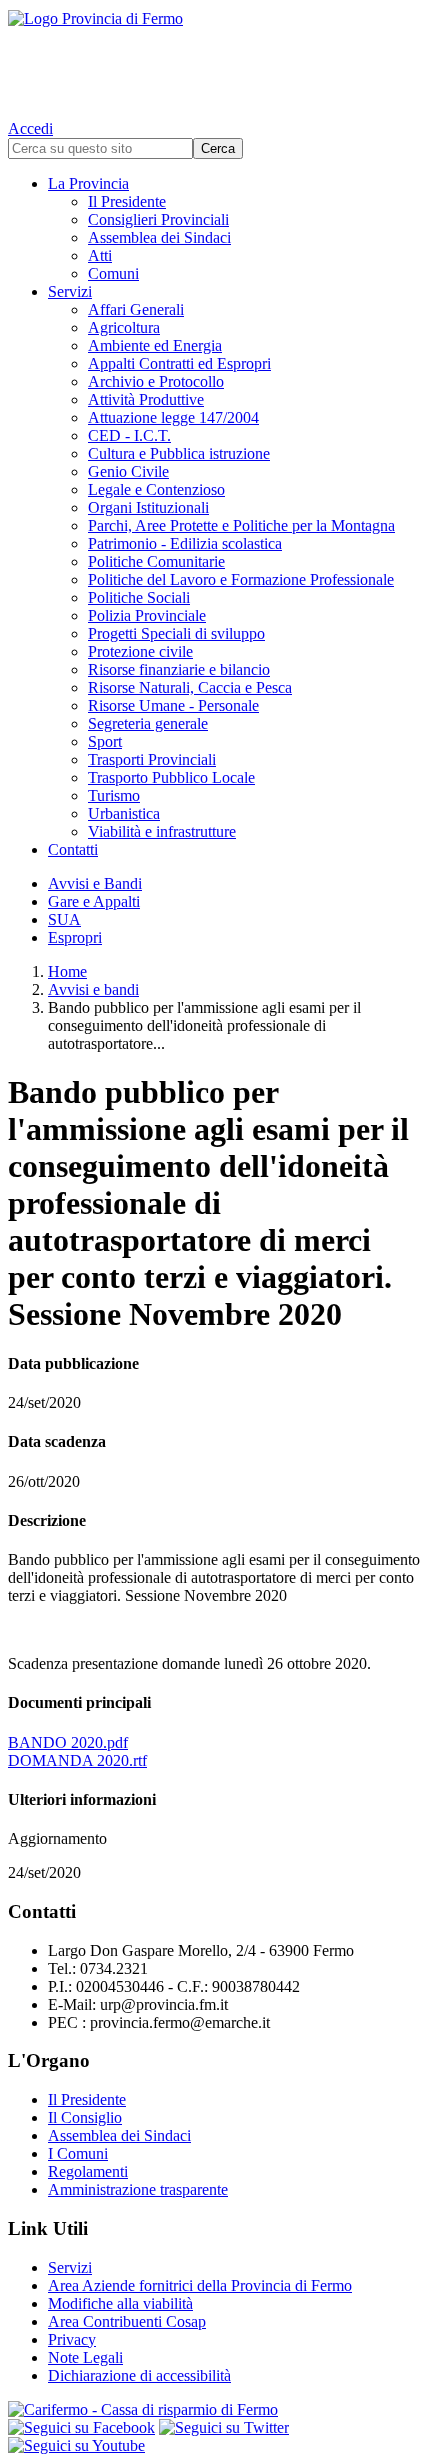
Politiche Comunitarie (156, 561)
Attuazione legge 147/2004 (173, 417)
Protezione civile (140, 651)
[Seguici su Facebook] (81, 2427)
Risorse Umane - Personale (173, 705)
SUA (64, 919)
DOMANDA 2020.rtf (77, 1760)
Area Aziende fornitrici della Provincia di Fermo (200, 2285)
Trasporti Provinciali (152, 759)
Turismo (114, 795)
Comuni (113, 273)
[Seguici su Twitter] (224, 2427)
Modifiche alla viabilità (120, 2303)
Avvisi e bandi (93, 989)
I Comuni (78, 2153)
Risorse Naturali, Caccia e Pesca (190, 687)
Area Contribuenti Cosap (127, 2321)
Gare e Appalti (94, 901)
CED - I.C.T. (129, 435)
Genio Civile (128, 471)
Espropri (75, 937)
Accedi (30, 128)
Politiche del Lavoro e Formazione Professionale (241, 579)
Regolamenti (88, 2171)
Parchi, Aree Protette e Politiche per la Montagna (241, 525)
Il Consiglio (85, 2117)
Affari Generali (136, 309)
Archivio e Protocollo (156, 381)
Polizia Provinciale (147, 615)
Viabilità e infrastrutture (162, 831)
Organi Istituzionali (148, 507)
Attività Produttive (146, 399)
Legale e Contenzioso (156, 489)
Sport (105, 741)
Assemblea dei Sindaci (159, 237)
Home (67, 971)
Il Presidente (127, 201)
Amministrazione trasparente (138, 2189)
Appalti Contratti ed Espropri (179, 363)
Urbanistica (124, 813)
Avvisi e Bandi (95, 883)
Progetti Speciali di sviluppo (176, 633)
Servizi (70, 291)
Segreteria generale (148, 723)
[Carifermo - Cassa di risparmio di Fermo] (215, 2410)
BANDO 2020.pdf (68, 1742)
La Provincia (88, 183)
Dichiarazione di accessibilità (139, 2375)
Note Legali (85, 2357)
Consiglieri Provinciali (158, 219)
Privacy (72, 2339)
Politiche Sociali (139, 597)
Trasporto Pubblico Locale (171, 777)
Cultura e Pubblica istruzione (179, 453)
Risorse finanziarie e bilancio (179, 669)
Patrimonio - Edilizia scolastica (185, 543)
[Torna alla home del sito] (215, 60)
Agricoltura (124, 327)
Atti (100, 255)
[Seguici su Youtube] (76, 2445)
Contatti (73, 849)
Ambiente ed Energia (155, 345)
